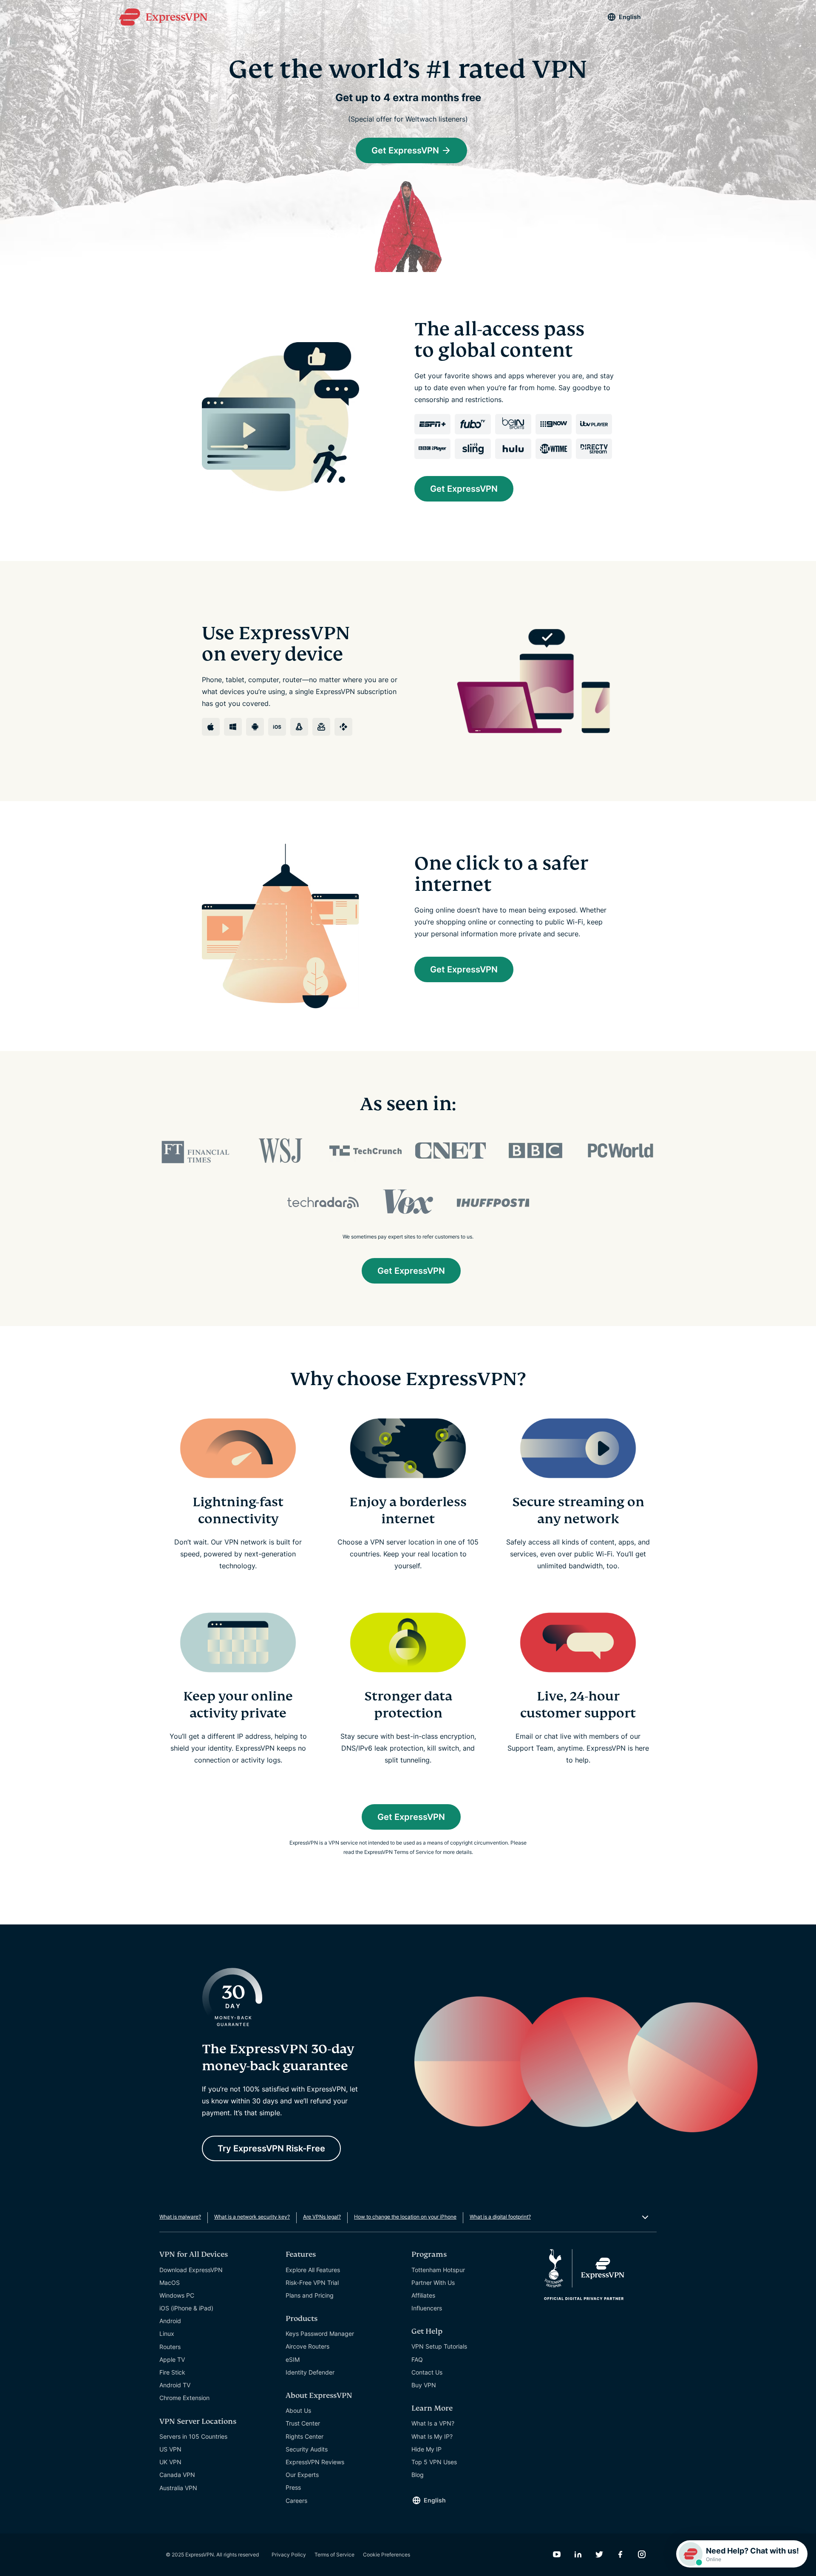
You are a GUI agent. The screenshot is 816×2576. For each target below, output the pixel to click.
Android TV (175, 2385)
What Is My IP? (432, 2436)
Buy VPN (424, 2385)
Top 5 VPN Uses (434, 2462)
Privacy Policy (289, 2555)
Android (170, 2321)
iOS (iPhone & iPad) (186, 2308)
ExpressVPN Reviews (315, 2462)
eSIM (293, 2359)
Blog (418, 2475)
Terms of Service (334, 2555)
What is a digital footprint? (500, 2217)
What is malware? (180, 2217)
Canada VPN (177, 2475)
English (630, 17)
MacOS (170, 2283)
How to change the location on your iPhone (405, 2217)
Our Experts (302, 2475)
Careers (296, 2501)
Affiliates (423, 2295)
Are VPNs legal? (322, 2217)
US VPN (170, 2449)
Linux (167, 2334)
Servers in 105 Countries (193, 2436)
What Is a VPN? (433, 2423)
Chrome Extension (184, 2398)
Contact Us (427, 2372)
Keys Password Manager (320, 2334)
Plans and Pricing (310, 2295)
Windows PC (177, 2295)
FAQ (417, 2359)
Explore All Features (313, 2270)
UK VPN (170, 2462)
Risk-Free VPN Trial (312, 2283)
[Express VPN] (163, 17)
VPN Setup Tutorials (439, 2346)
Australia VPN (178, 2488)
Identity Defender (310, 2372)
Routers (170, 2347)
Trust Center (303, 2423)
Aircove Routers (307, 2346)
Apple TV (172, 2359)
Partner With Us (433, 2283)
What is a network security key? (252, 2217)
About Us (298, 2410)
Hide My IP (426, 2449)
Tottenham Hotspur (438, 2270)
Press (293, 2487)
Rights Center (305, 2436)
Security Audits (307, 2449)
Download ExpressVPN (191, 2270)
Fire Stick (172, 2372)
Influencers (427, 2308)
